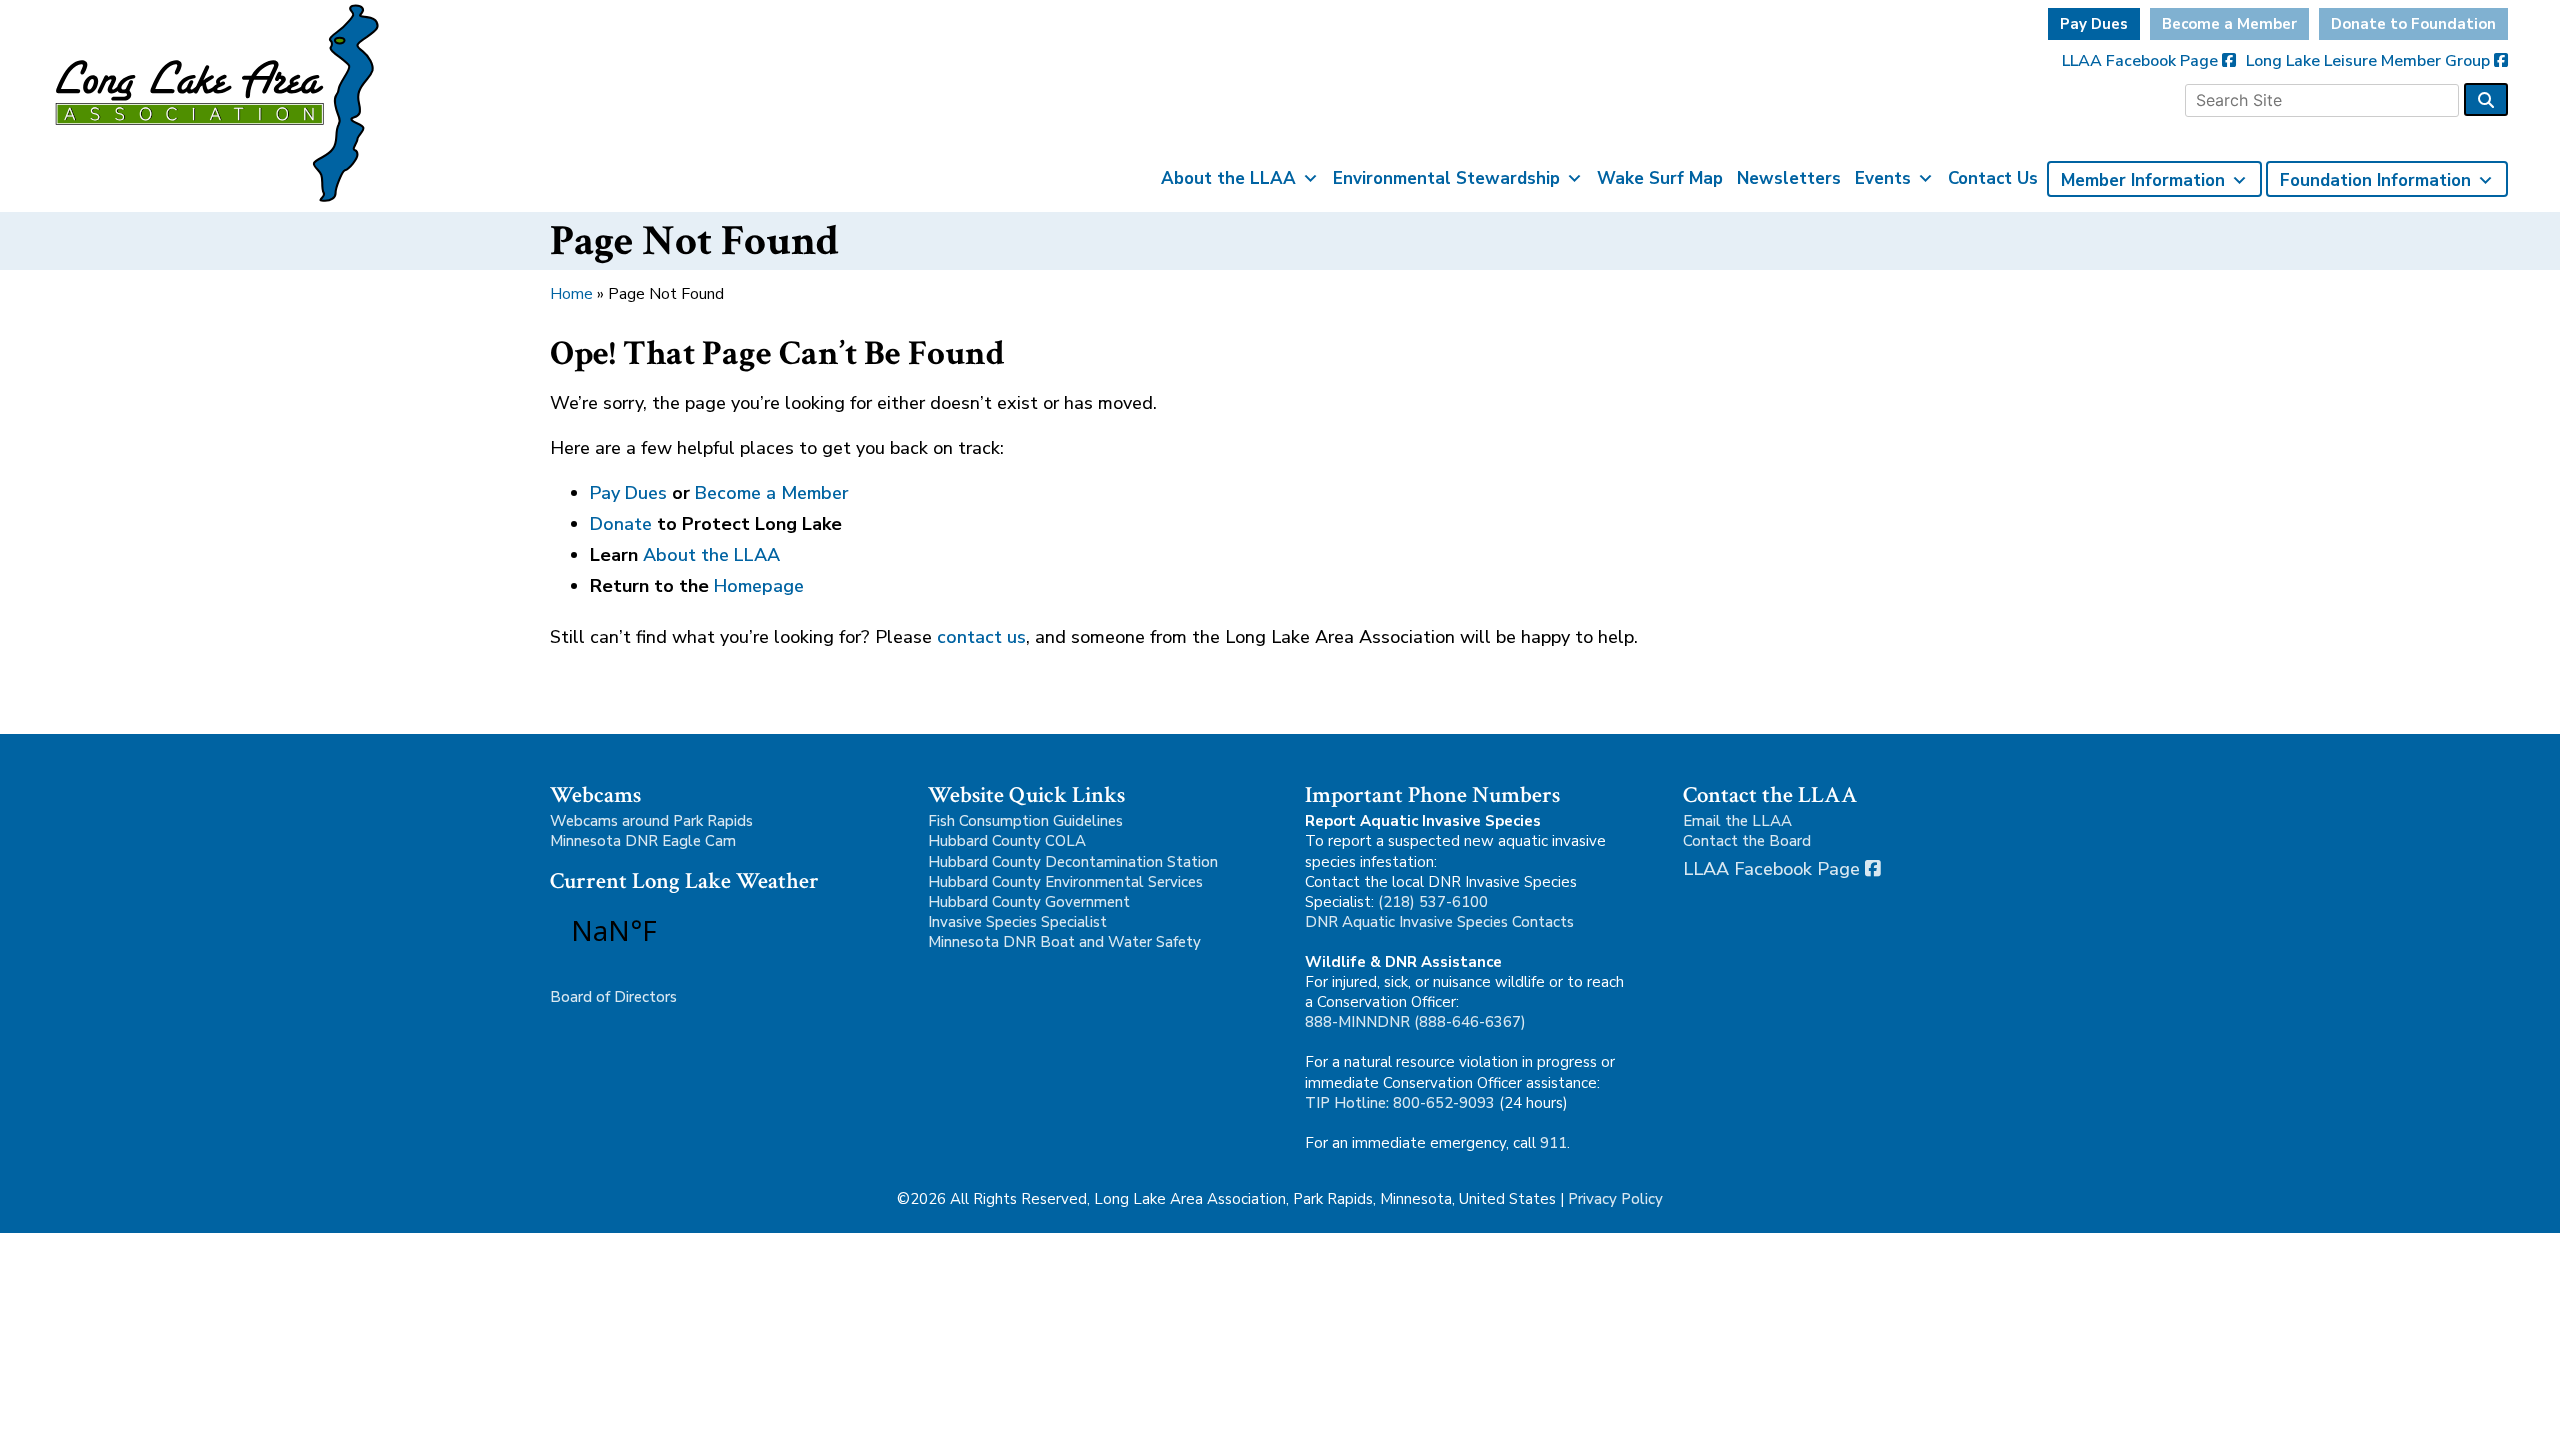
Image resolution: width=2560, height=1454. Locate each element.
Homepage (759, 586)
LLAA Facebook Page (2142, 61)
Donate (621, 524)
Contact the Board (1747, 841)
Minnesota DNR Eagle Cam (643, 841)
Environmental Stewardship (1446, 178)
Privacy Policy (1615, 1199)
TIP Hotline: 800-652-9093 (1400, 1103)
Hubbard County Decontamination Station (1073, 862)
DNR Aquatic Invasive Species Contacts (1439, 922)
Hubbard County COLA (1007, 841)
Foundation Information (2375, 180)
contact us (981, 637)
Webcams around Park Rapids (651, 821)
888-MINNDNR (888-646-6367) (1415, 1022)
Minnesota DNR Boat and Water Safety (1064, 942)
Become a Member (2229, 24)
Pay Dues (2094, 24)
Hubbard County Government (1029, 902)
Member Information (2143, 180)
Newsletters (1789, 178)
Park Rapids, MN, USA (670, 930)
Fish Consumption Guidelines (1025, 821)
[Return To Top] (2510, 1420)
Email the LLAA (1737, 821)
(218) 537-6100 (1433, 902)
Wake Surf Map (1660, 178)
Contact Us (1993, 178)
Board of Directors (613, 997)
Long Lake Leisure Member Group (2370, 61)
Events (1883, 178)
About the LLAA (1228, 178)
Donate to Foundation (2413, 24)
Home (571, 294)
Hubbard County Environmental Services (1065, 882)
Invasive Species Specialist (1017, 922)
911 (1553, 1143)
